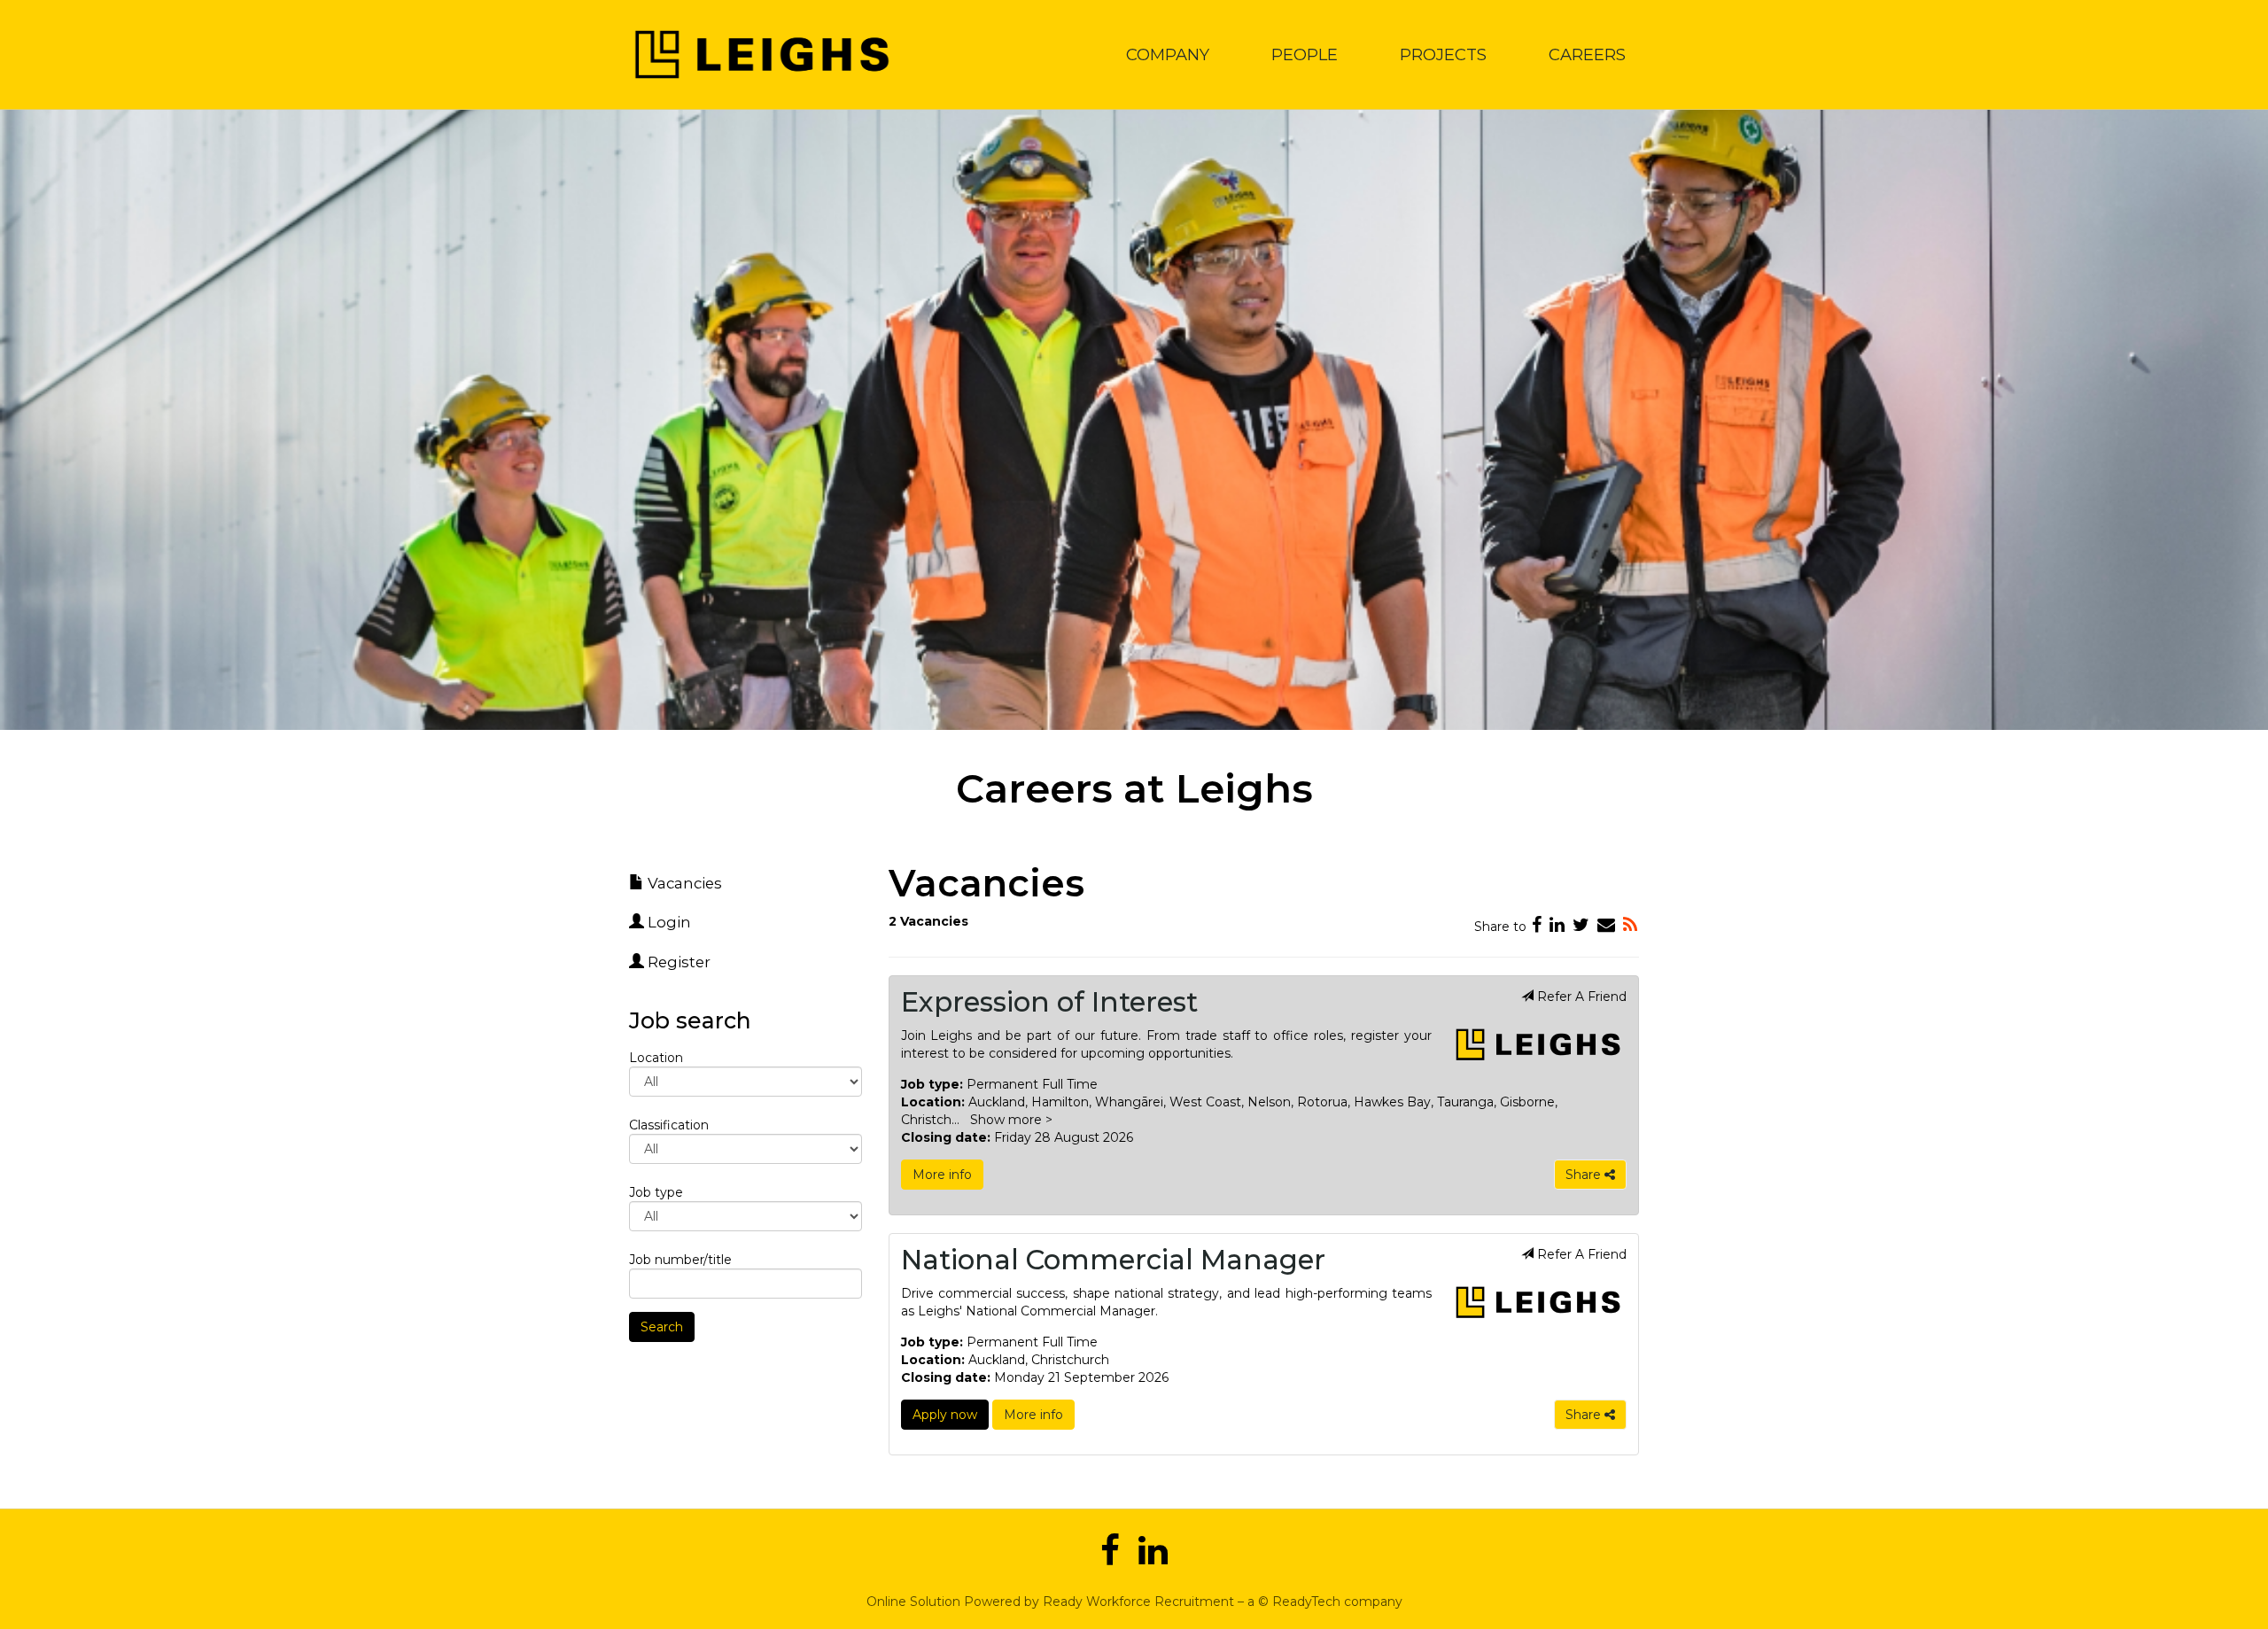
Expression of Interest (1049, 1002)
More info (942, 1175)
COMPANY (1168, 54)
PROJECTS (1443, 54)
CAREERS (1587, 54)
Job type (656, 1192)
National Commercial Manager (1113, 1260)
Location (656, 1058)
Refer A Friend (1580, 997)
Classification (669, 1125)
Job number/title (680, 1260)
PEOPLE (1305, 54)
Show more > (1011, 1120)
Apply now (945, 1415)
